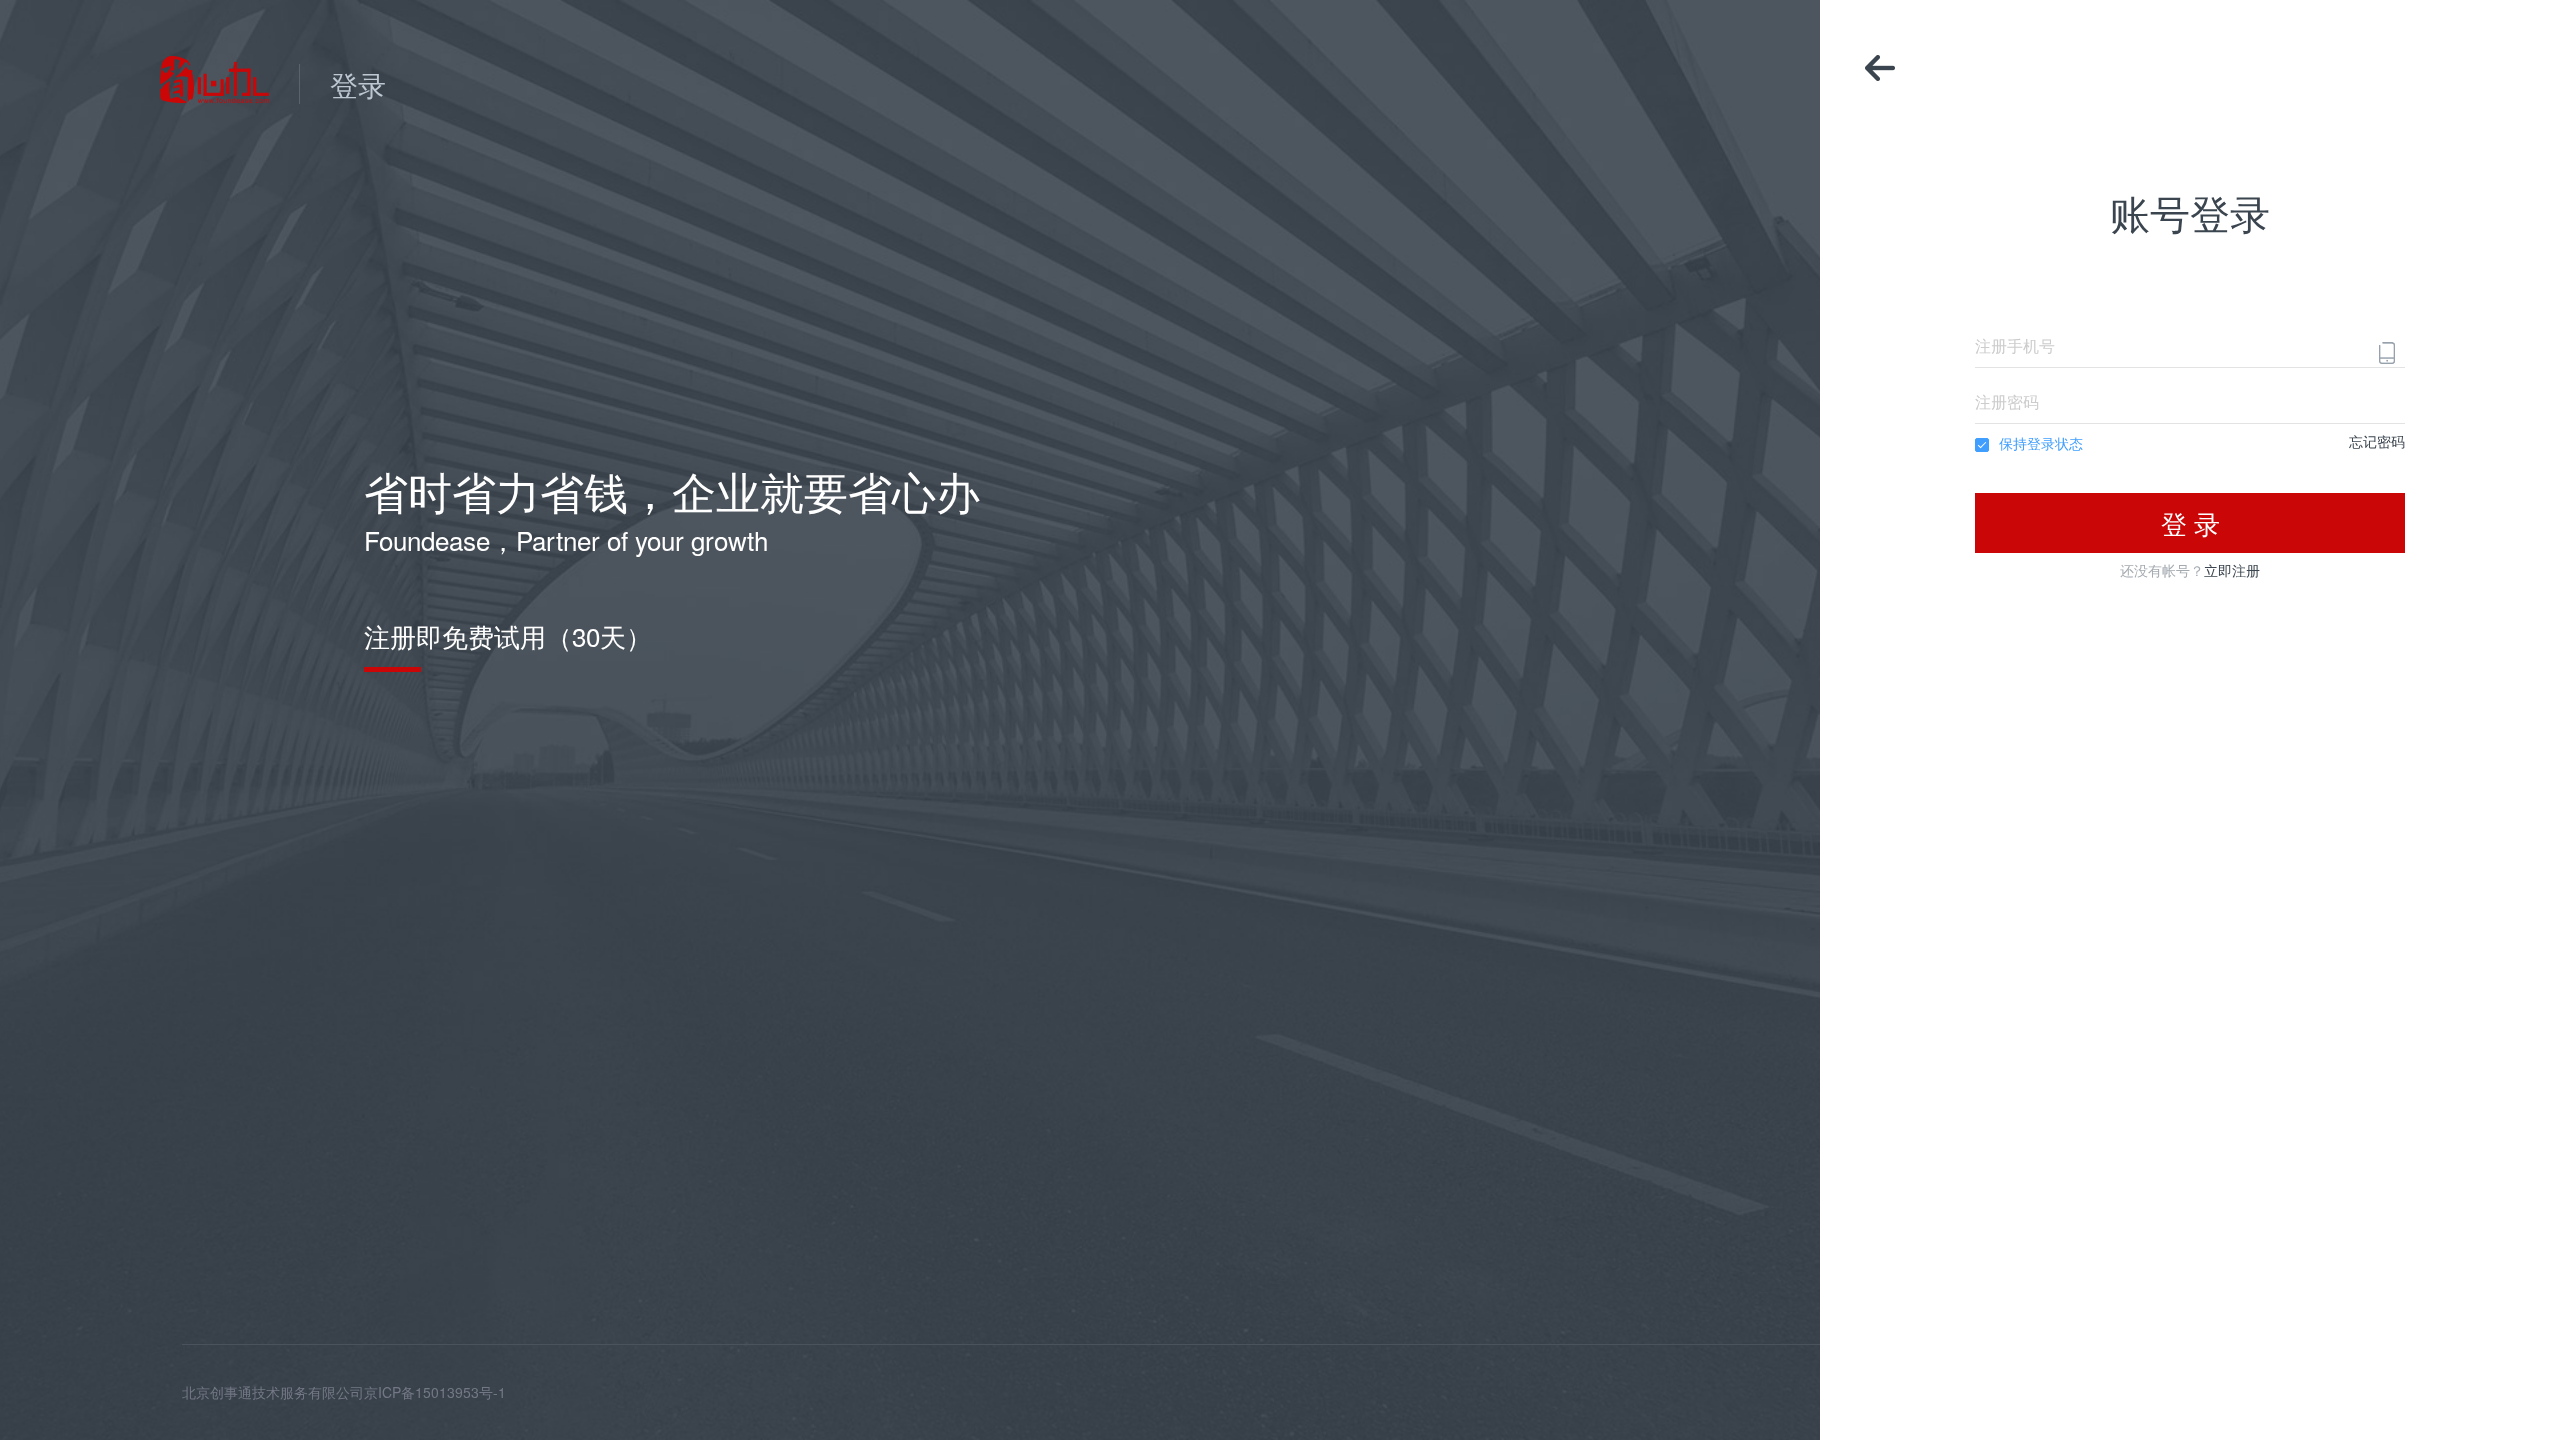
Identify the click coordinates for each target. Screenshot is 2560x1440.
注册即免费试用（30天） (508, 636)
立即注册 (2232, 570)
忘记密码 (2377, 441)
